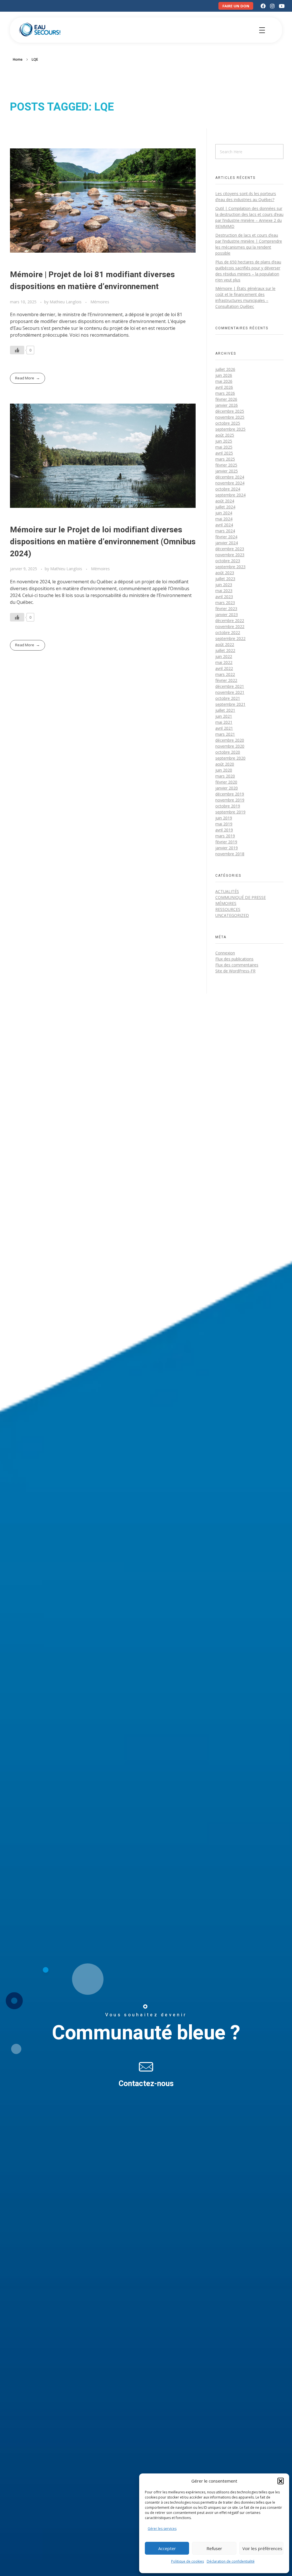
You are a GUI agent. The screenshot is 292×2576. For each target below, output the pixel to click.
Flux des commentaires (237, 965)
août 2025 (225, 435)
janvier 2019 (227, 848)
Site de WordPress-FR (235, 971)
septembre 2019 (230, 812)
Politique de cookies (187, 2561)
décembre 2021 (230, 686)
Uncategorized (232, 915)
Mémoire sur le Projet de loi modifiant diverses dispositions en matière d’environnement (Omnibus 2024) (103, 542)
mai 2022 (224, 662)
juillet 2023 (225, 579)
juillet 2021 (225, 710)
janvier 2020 (227, 788)
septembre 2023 (230, 567)
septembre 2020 (230, 758)
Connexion (225, 953)
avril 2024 (224, 525)
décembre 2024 (230, 477)
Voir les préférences (262, 2548)
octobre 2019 (228, 806)
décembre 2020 (230, 740)
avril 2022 (224, 668)
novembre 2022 (230, 626)
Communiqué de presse (241, 897)
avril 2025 (224, 453)
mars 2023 (225, 603)
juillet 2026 (225, 369)
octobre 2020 (228, 752)
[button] (281, 2481)
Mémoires (100, 302)
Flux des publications (234, 959)
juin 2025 (224, 441)
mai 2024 (224, 519)
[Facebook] (263, 6)
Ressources (228, 909)
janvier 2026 (227, 405)
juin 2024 (224, 513)
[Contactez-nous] (146, 2067)
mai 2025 (224, 447)
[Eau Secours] (40, 29)
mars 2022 (225, 674)
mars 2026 (225, 393)
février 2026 (226, 399)
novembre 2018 (230, 854)
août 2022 (225, 644)
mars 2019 (225, 836)
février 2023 (226, 609)
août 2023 (225, 573)
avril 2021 (224, 728)
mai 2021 (224, 722)
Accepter (167, 2548)
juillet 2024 (225, 507)
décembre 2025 (230, 411)
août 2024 (225, 501)
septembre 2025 (230, 429)
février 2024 (226, 537)
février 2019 (226, 842)
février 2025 (226, 465)
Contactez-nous (146, 2084)
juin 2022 (224, 656)
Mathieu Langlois (66, 302)
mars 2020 (225, 776)
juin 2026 (224, 375)
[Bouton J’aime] (17, 350)
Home (18, 59)
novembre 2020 (230, 746)
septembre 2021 (230, 704)
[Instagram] (272, 6)
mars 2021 (225, 734)
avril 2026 (224, 387)
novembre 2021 (230, 692)
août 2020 (225, 764)
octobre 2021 (228, 698)
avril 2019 (224, 830)
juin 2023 (224, 585)
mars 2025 (225, 459)
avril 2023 (224, 597)
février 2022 (226, 680)
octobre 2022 (228, 632)
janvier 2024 (227, 543)
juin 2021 (224, 716)
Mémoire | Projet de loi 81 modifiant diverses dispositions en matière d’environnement (92, 281)
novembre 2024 (230, 483)
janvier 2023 (227, 615)
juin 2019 (224, 818)
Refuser (214, 2548)
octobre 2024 (228, 489)
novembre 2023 (230, 555)
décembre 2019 (230, 794)
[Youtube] (282, 6)
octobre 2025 (228, 423)
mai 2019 (224, 824)
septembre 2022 (230, 638)
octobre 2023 (228, 561)
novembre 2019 (230, 800)
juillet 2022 (225, 650)
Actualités (227, 891)
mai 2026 (224, 381)
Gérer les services (162, 2529)
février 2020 (226, 782)
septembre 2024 (230, 495)
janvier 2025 (227, 471)
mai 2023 (224, 591)
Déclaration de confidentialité (231, 2561)
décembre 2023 (230, 549)
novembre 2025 (230, 417)
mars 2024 (225, 531)
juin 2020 (224, 770)
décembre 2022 (230, 621)
